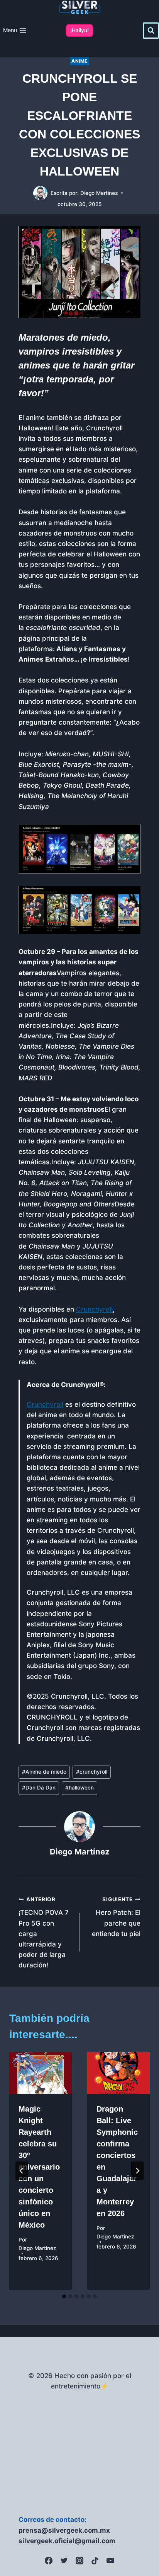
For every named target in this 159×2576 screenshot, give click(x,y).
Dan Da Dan (39, 1788)
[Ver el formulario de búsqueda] (151, 31)
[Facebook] (49, 2561)
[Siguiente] (137, 2171)
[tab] (64, 2296)
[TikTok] (95, 2561)
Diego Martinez (99, 193)
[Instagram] (79, 2561)
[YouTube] (110, 2561)
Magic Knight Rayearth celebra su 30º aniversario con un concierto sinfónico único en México (39, 2167)
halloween (79, 1788)
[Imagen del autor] (40, 193)
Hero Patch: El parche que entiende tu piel (116, 1917)
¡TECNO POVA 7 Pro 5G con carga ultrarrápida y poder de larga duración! (44, 1933)
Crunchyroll (94, 1309)
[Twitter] (64, 2561)
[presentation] (41, 2073)
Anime (79, 61)
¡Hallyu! (79, 30)
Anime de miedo (44, 1772)
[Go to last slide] (22, 2171)
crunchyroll (92, 1772)
